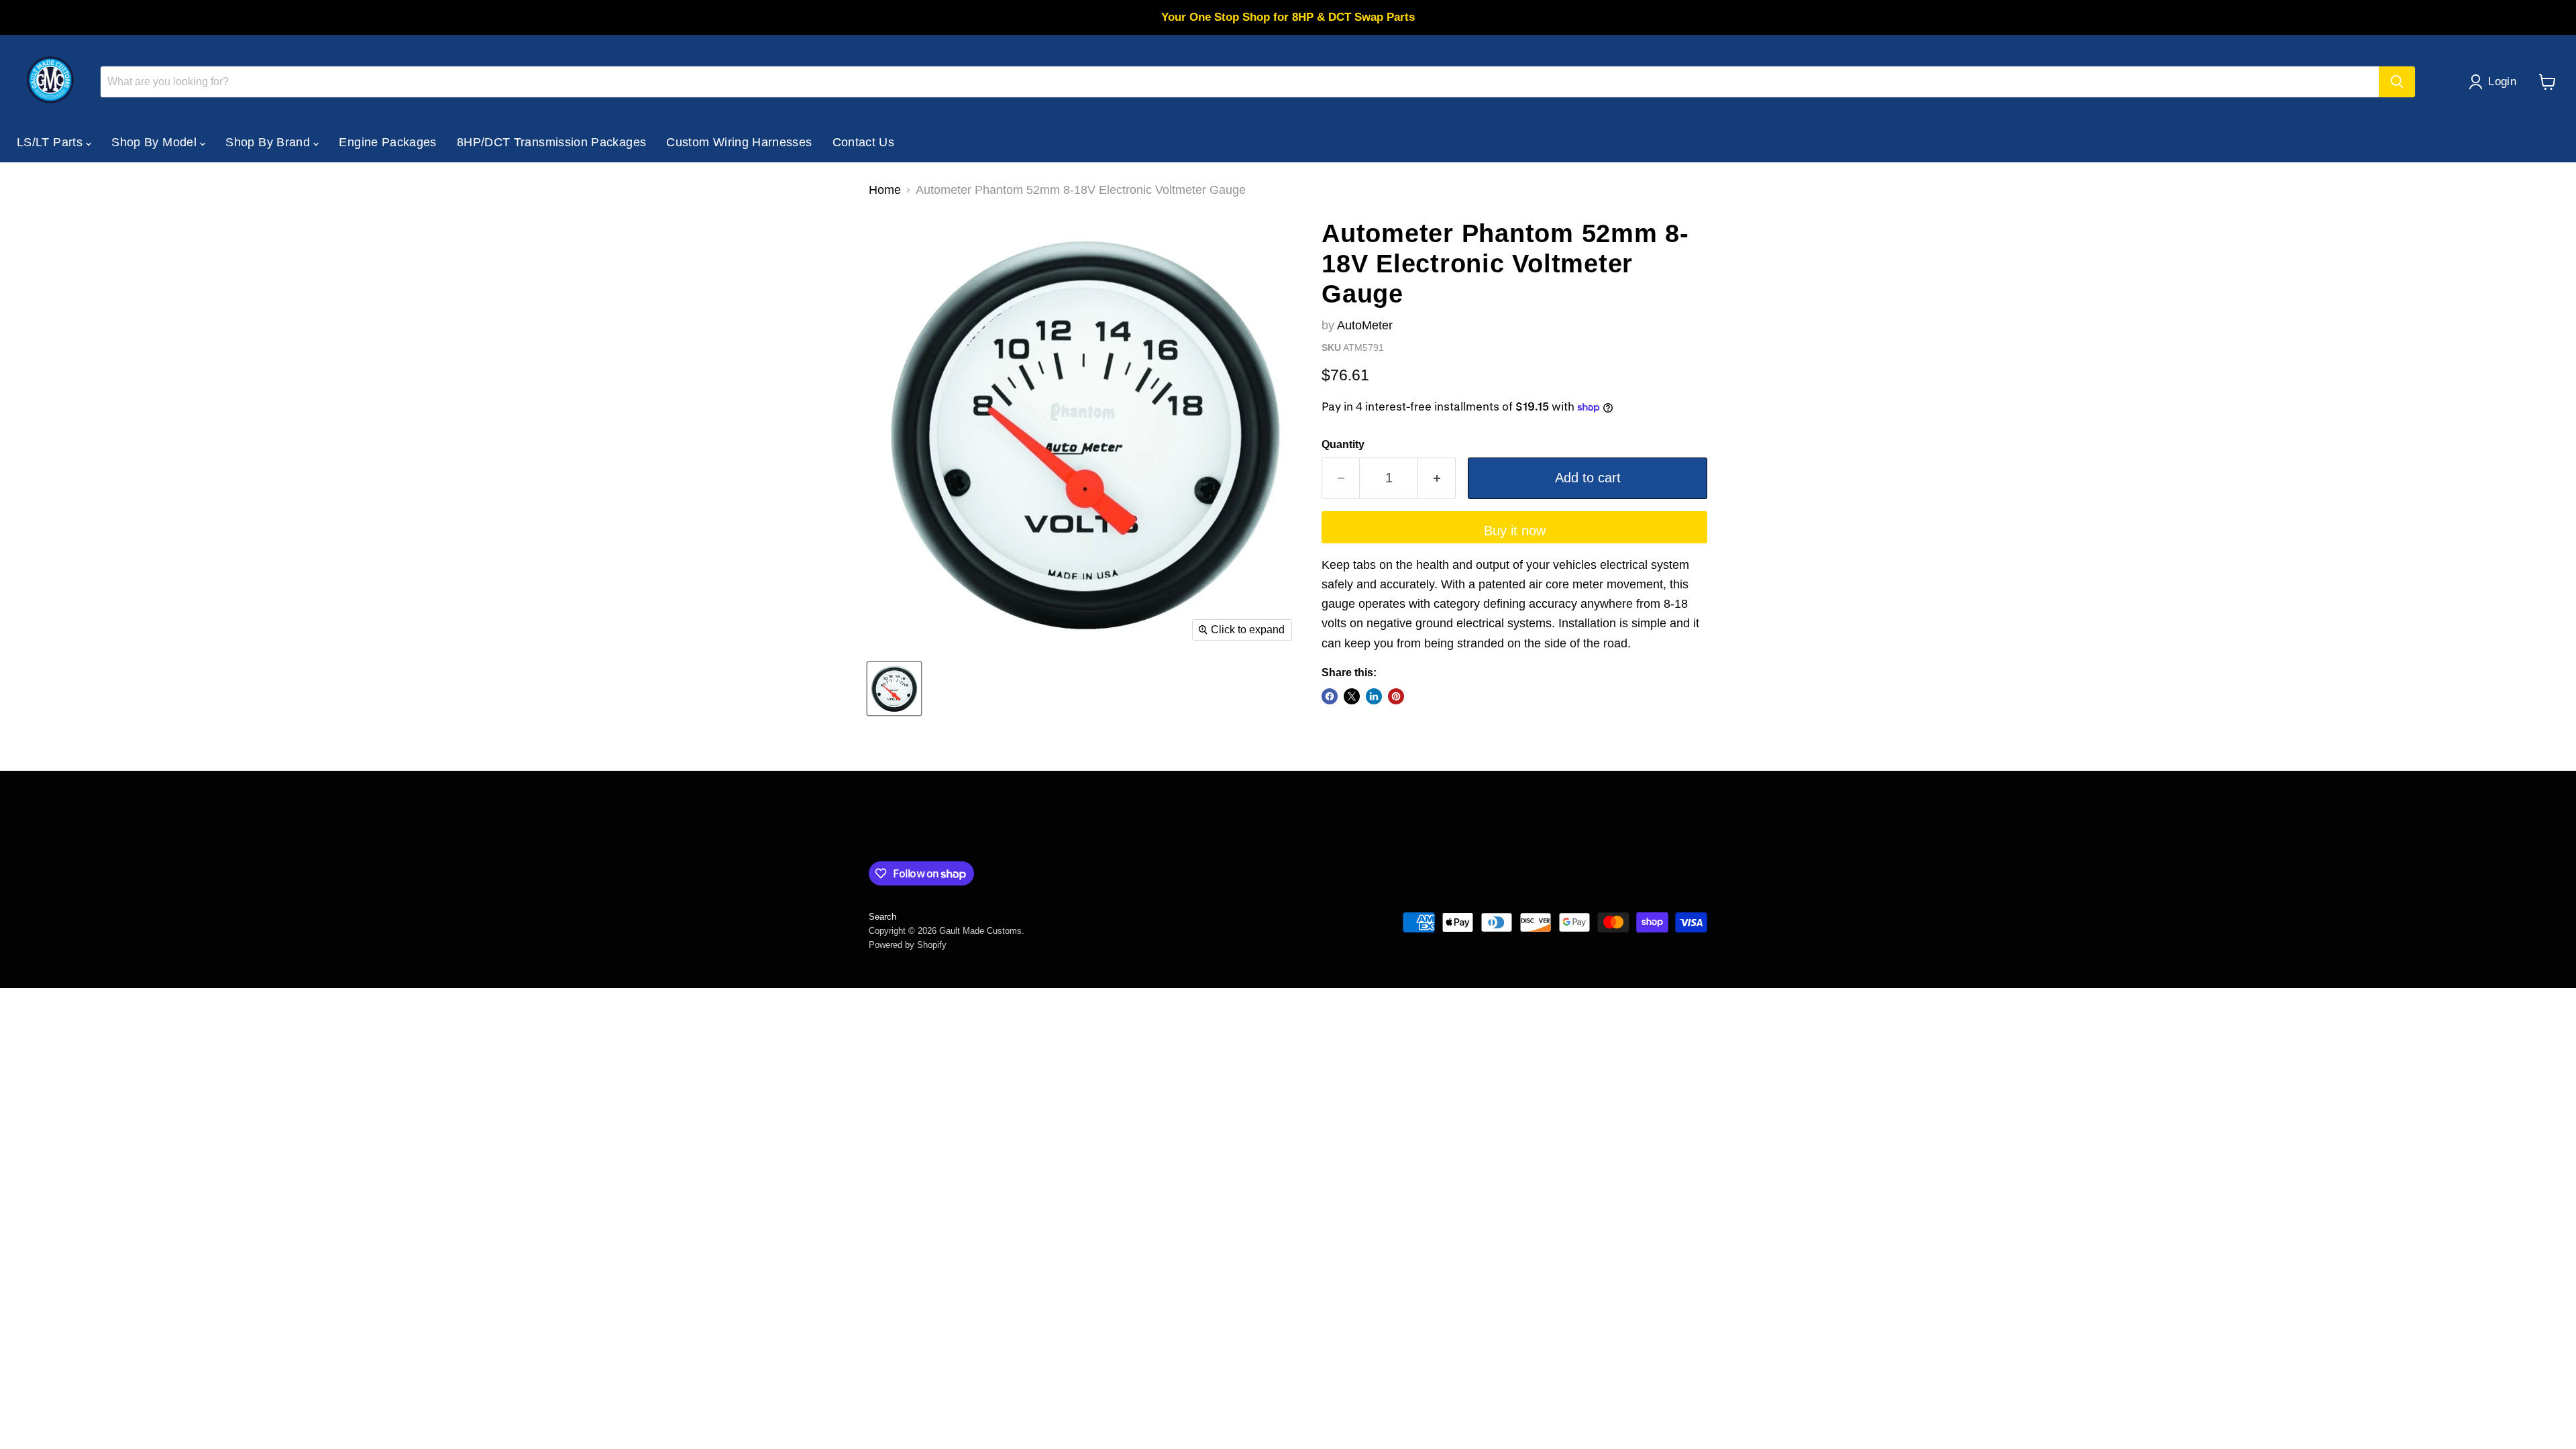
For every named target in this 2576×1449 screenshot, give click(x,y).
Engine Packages (387, 142)
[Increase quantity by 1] (1437, 478)
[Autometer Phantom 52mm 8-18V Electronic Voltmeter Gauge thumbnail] (894, 689)
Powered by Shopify (908, 945)
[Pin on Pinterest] (1396, 696)
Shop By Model (156, 142)
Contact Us (864, 142)
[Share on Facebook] (1330, 696)
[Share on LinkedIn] (1374, 696)
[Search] (2397, 82)
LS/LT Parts (51, 142)
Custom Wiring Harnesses (739, 142)
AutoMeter (1365, 325)
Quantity (1343, 444)
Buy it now (1515, 531)
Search (882, 917)
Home (885, 190)
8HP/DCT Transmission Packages (551, 142)
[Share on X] (1352, 696)
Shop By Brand (269, 142)
